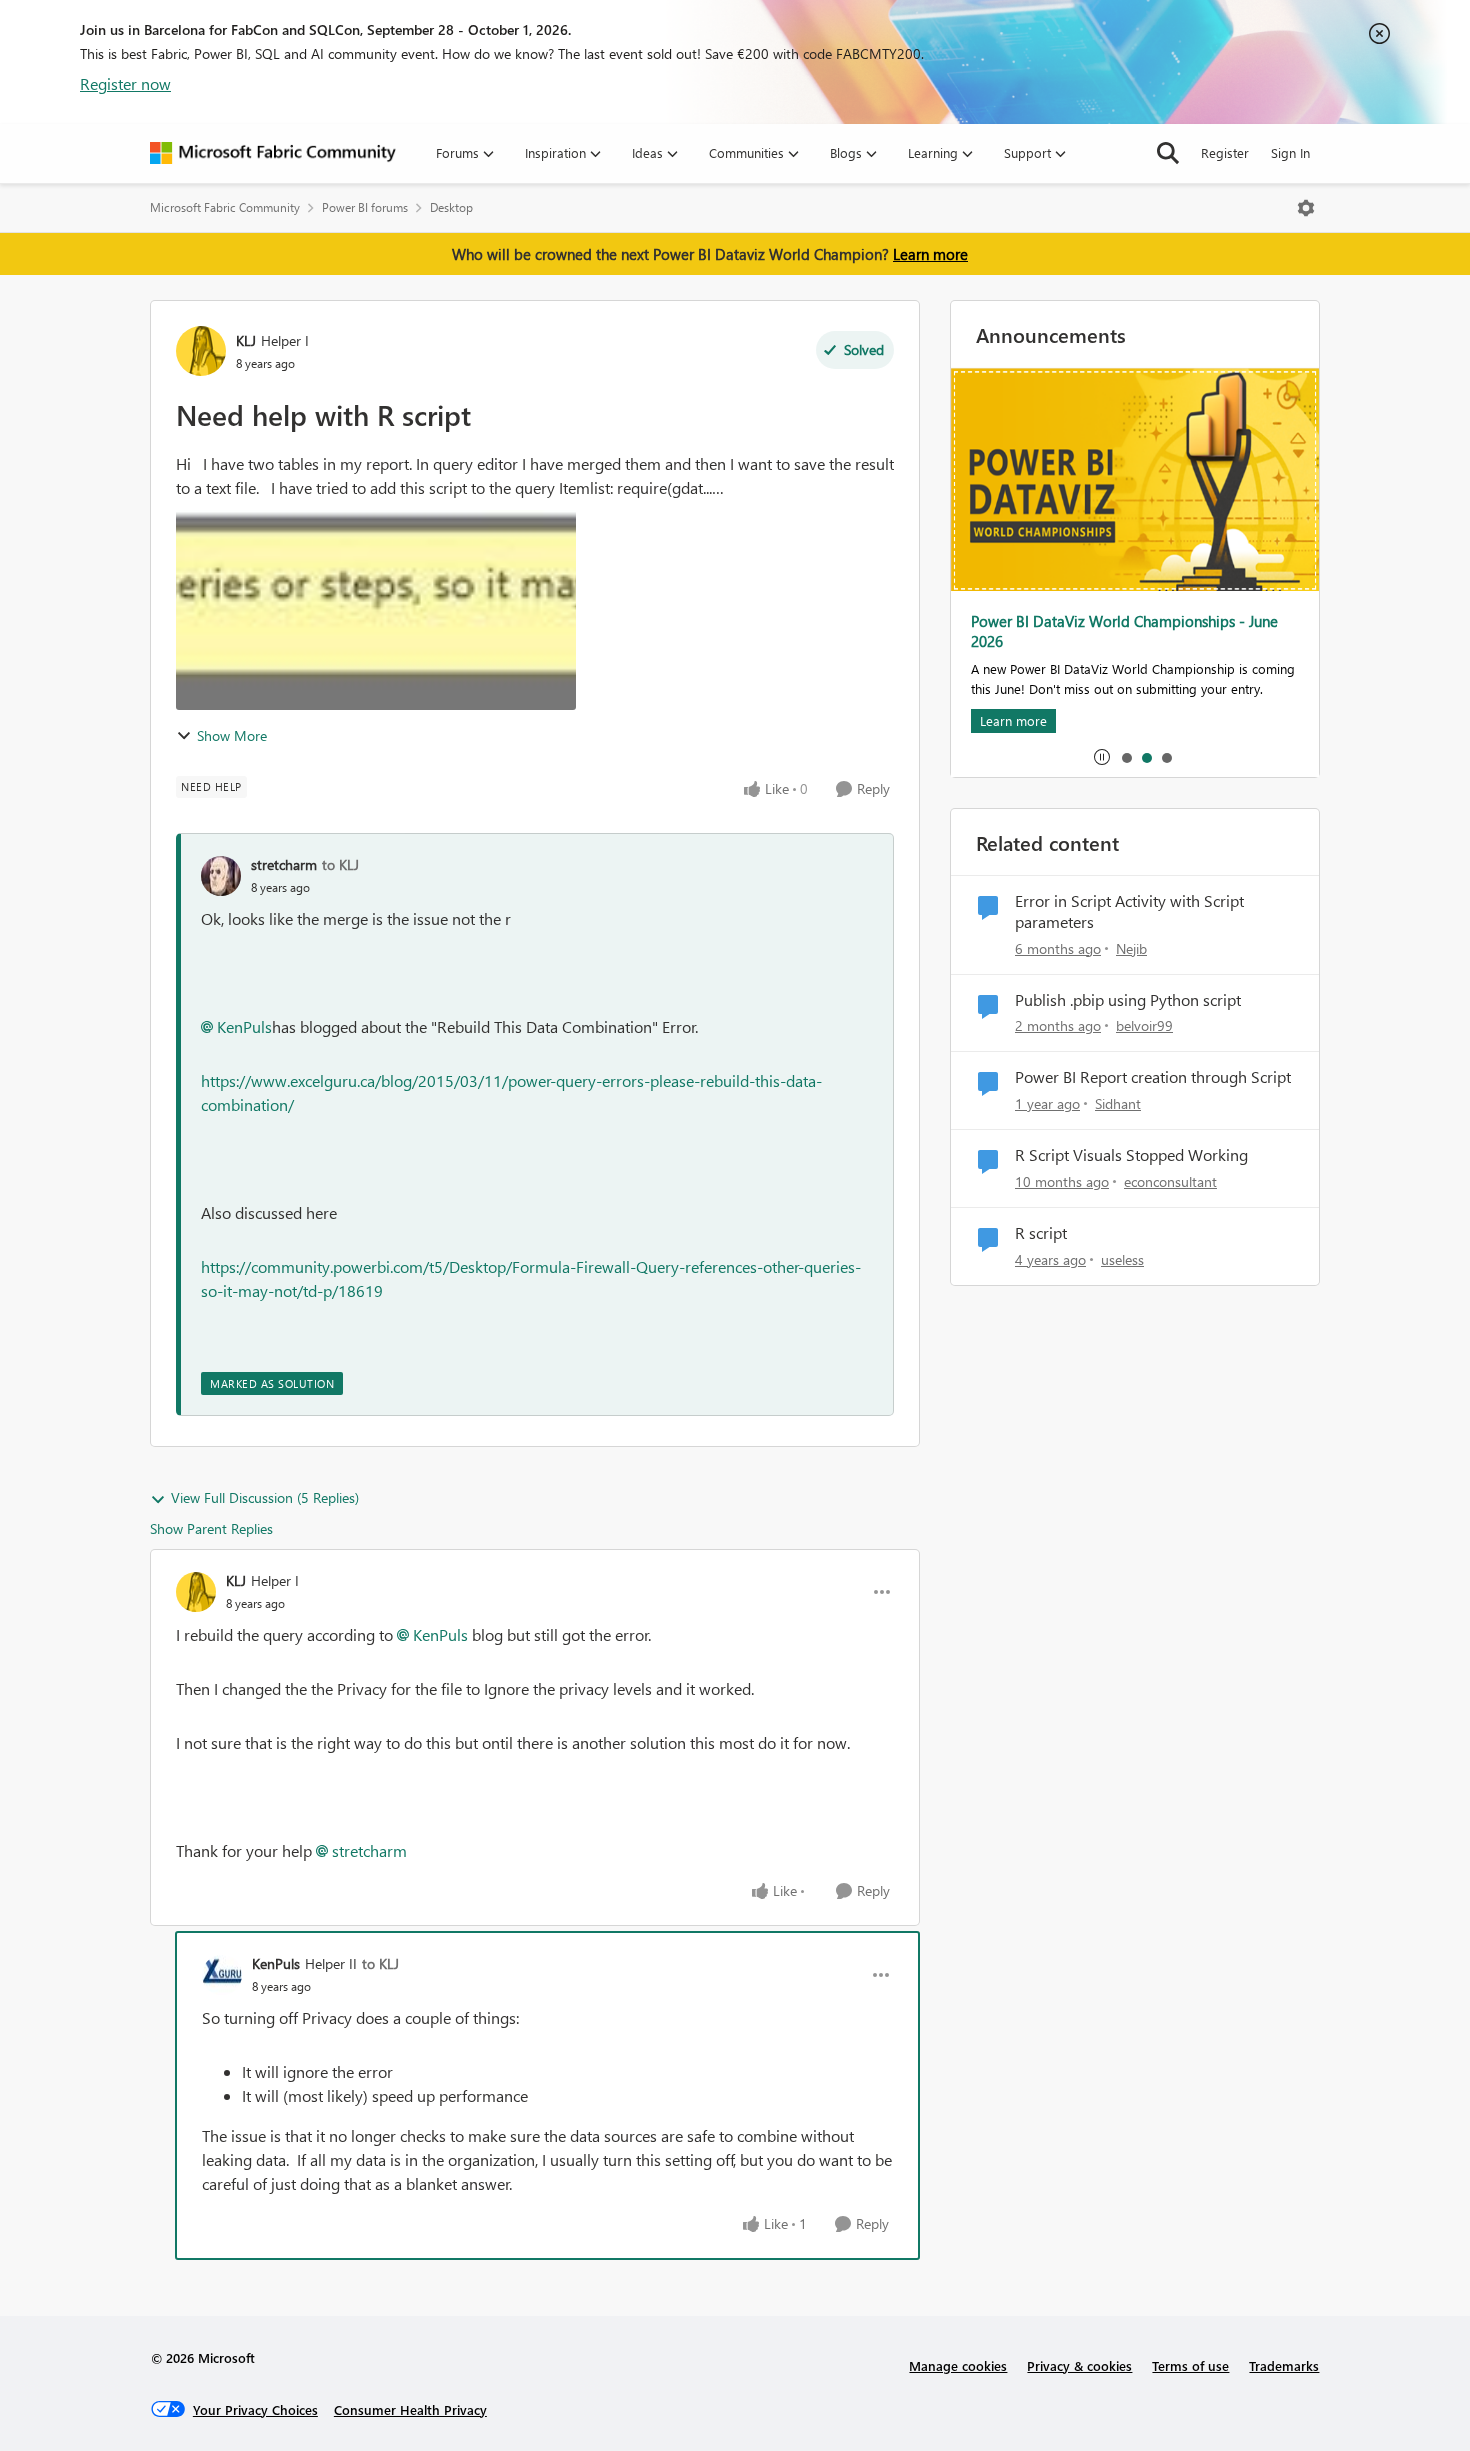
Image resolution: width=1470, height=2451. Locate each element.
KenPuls (244, 1026)
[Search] (1168, 153)
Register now (125, 83)
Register (1225, 152)
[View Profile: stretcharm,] (221, 876)
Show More (232, 735)
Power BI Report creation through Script (1153, 1077)
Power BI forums (365, 207)
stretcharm (284, 864)
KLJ (246, 340)
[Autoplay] (1102, 757)
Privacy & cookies (1079, 2365)
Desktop (451, 207)
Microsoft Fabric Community (225, 207)
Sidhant (1118, 1103)
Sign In (1290, 152)
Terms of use (1190, 2365)
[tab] (1126, 757)
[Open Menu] (1306, 208)
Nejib (1131, 948)
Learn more (930, 254)
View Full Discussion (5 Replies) (265, 1497)
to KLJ (340, 864)
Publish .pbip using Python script (1128, 1000)
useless (1122, 1259)
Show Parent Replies (211, 1528)
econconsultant (1170, 1181)
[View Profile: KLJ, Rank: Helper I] (201, 351)
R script (1041, 1233)
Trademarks (1284, 2365)
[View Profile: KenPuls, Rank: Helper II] (222, 1975)
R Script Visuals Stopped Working (1131, 1155)
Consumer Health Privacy (410, 2409)
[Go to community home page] (273, 153)
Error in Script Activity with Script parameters (1129, 911)
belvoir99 (1144, 1025)
